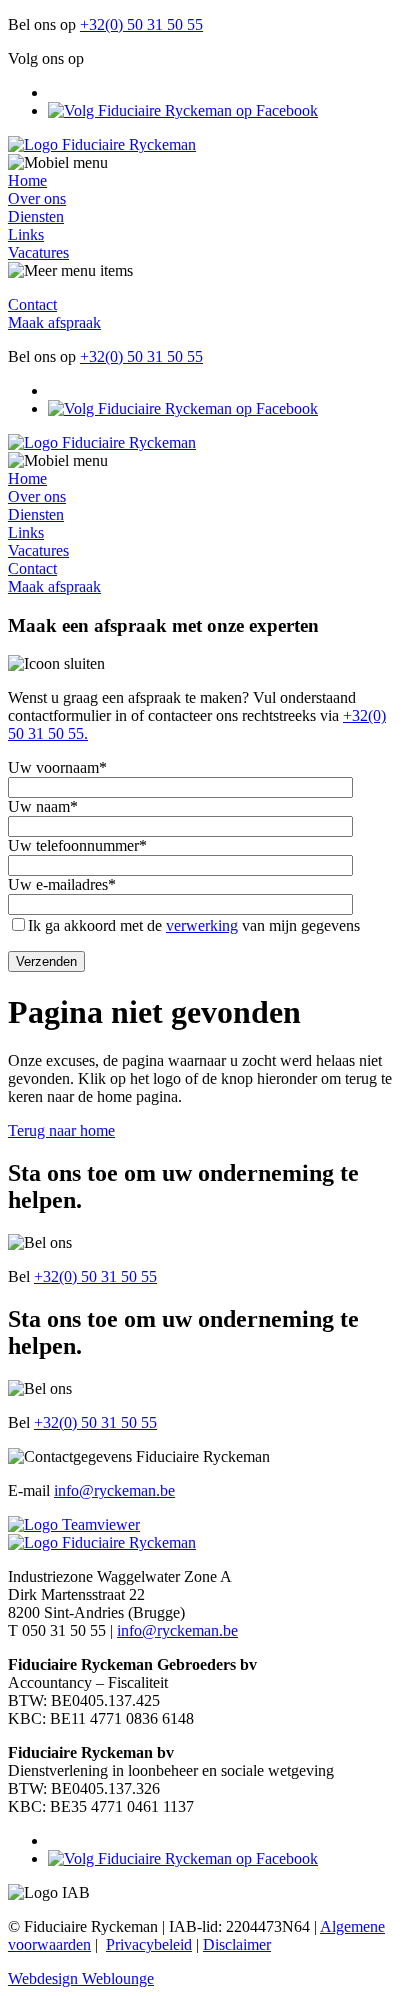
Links (26, 234)
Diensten (36, 216)
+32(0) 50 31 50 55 (141, 24)
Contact (32, 304)
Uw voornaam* (57, 767)
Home (27, 180)
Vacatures (38, 252)
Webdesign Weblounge (81, 1978)
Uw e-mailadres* (62, 884)
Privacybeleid (149, 1944)
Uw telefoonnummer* (77, 845)
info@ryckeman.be (114, 1490)
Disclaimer (237, 1944)
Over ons (37, 198)
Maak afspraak (54, 322)
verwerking (202, 925)
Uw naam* (43, 806)
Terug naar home (61, 1130)
